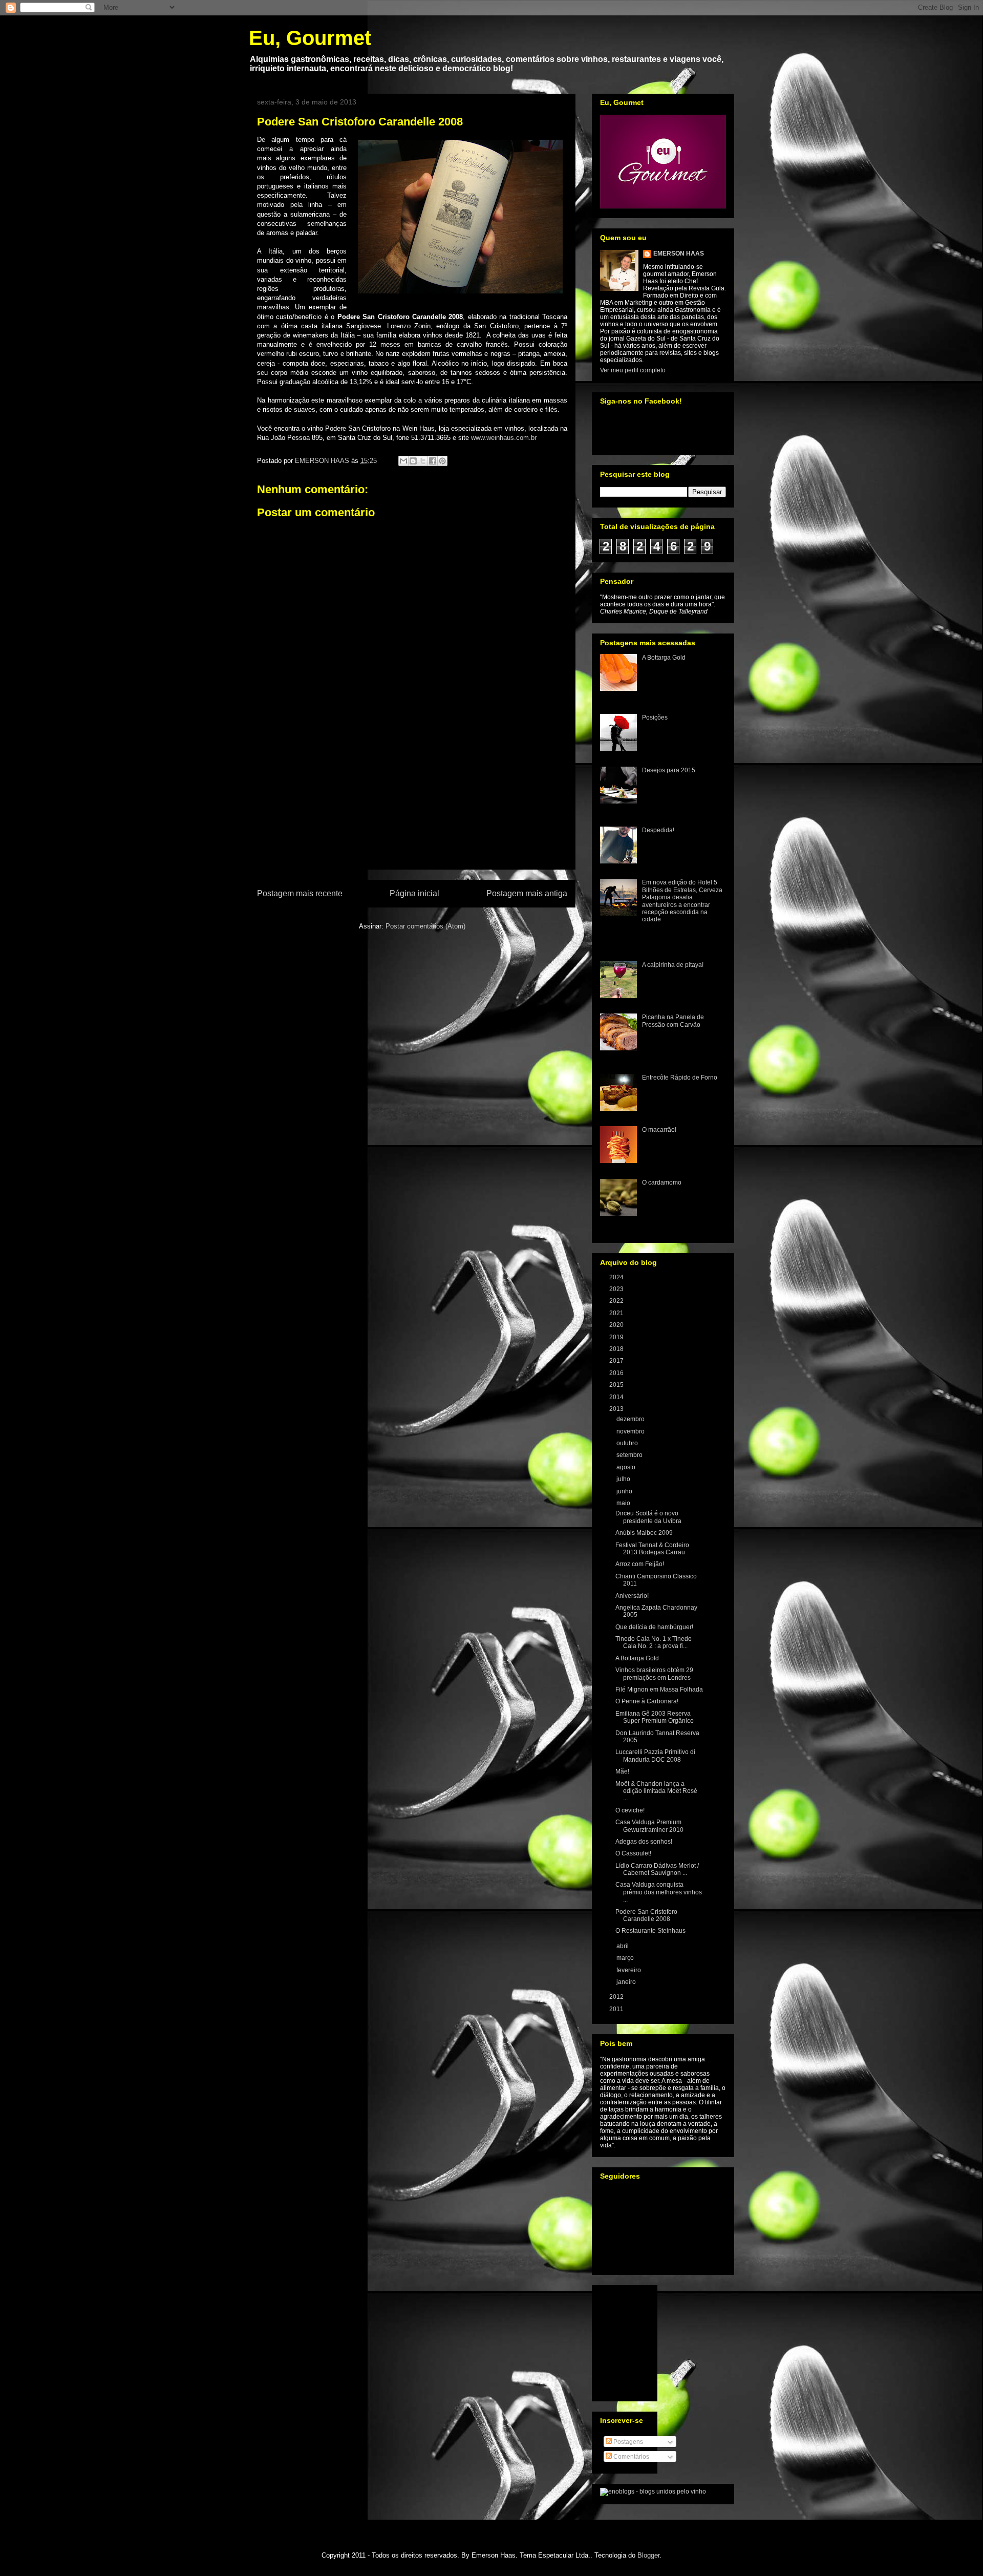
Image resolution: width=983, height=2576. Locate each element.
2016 (617, 1373)
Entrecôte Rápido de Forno (680, 1078)
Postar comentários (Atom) (425, 926)
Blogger (648, 2555)
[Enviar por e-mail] (403, 461)
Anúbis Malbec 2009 (644, 1533)
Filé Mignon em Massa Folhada (659, 1690)
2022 (617, 1301)
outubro (628, 1443)
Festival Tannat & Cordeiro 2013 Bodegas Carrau (652, 1549)
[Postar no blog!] (413, 461)
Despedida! (658, 830)
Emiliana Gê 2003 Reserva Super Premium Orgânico (655, 1717)
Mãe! (622, 1771)
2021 (617, 1313)
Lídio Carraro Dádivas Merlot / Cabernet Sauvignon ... (657, 1869)
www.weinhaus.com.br (504, 438)
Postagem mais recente (300, 893)
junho (625, 1491)
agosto (627, 1467)
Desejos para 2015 (669, 770)
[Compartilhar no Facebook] (433, 461)
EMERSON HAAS (679, 254)
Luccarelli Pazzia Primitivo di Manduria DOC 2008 (655, 1756)
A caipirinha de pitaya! (673, 965)
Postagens (627, 2442)
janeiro (627, 1982)
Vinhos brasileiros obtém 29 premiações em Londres (654, 1674)
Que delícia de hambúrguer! (654, 1627)
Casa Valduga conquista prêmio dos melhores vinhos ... (659, 1892)
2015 (617, 1385)
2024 (617, 1277)
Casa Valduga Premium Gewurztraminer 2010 (649, 1826)
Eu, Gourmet (310, 38)
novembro (631, 1431)
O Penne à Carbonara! (647, 1701)
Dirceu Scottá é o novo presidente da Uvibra (648, 1517)
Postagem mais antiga (527, 893)
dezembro (631, 1419)
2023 (617, 1289)
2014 (617, 1397)
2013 (617, 1409)
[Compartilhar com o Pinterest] (442, 461)
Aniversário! (632, 1596)
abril (623, 1946)
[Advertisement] (412, 810)
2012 (617, 1997)
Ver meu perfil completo (633, 370)
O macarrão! (659, 1130)
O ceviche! (630, 1810)
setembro (630, 1455)
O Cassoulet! (633, 1853)
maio (624, 1503)
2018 (617, 1349)
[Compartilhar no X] (423, 461)
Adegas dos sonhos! (644, 1842)
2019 (617, 1337)
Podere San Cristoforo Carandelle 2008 (646, 1915)
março (626, 1958)
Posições (655, 717)
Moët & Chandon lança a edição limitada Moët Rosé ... (656, 1791)
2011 (617, 2009)
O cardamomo (662, 1183)
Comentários (631, 2457)
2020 (617, 1325)
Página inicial (414, 893)
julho (624, 1479)
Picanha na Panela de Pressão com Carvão (673, 1021)
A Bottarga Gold (664, 658)
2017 (617, 1361)
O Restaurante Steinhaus (650, 1931)
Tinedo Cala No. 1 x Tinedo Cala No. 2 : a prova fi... (654, 1642)
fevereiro (629, 1970)
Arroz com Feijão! (640, 1564)
